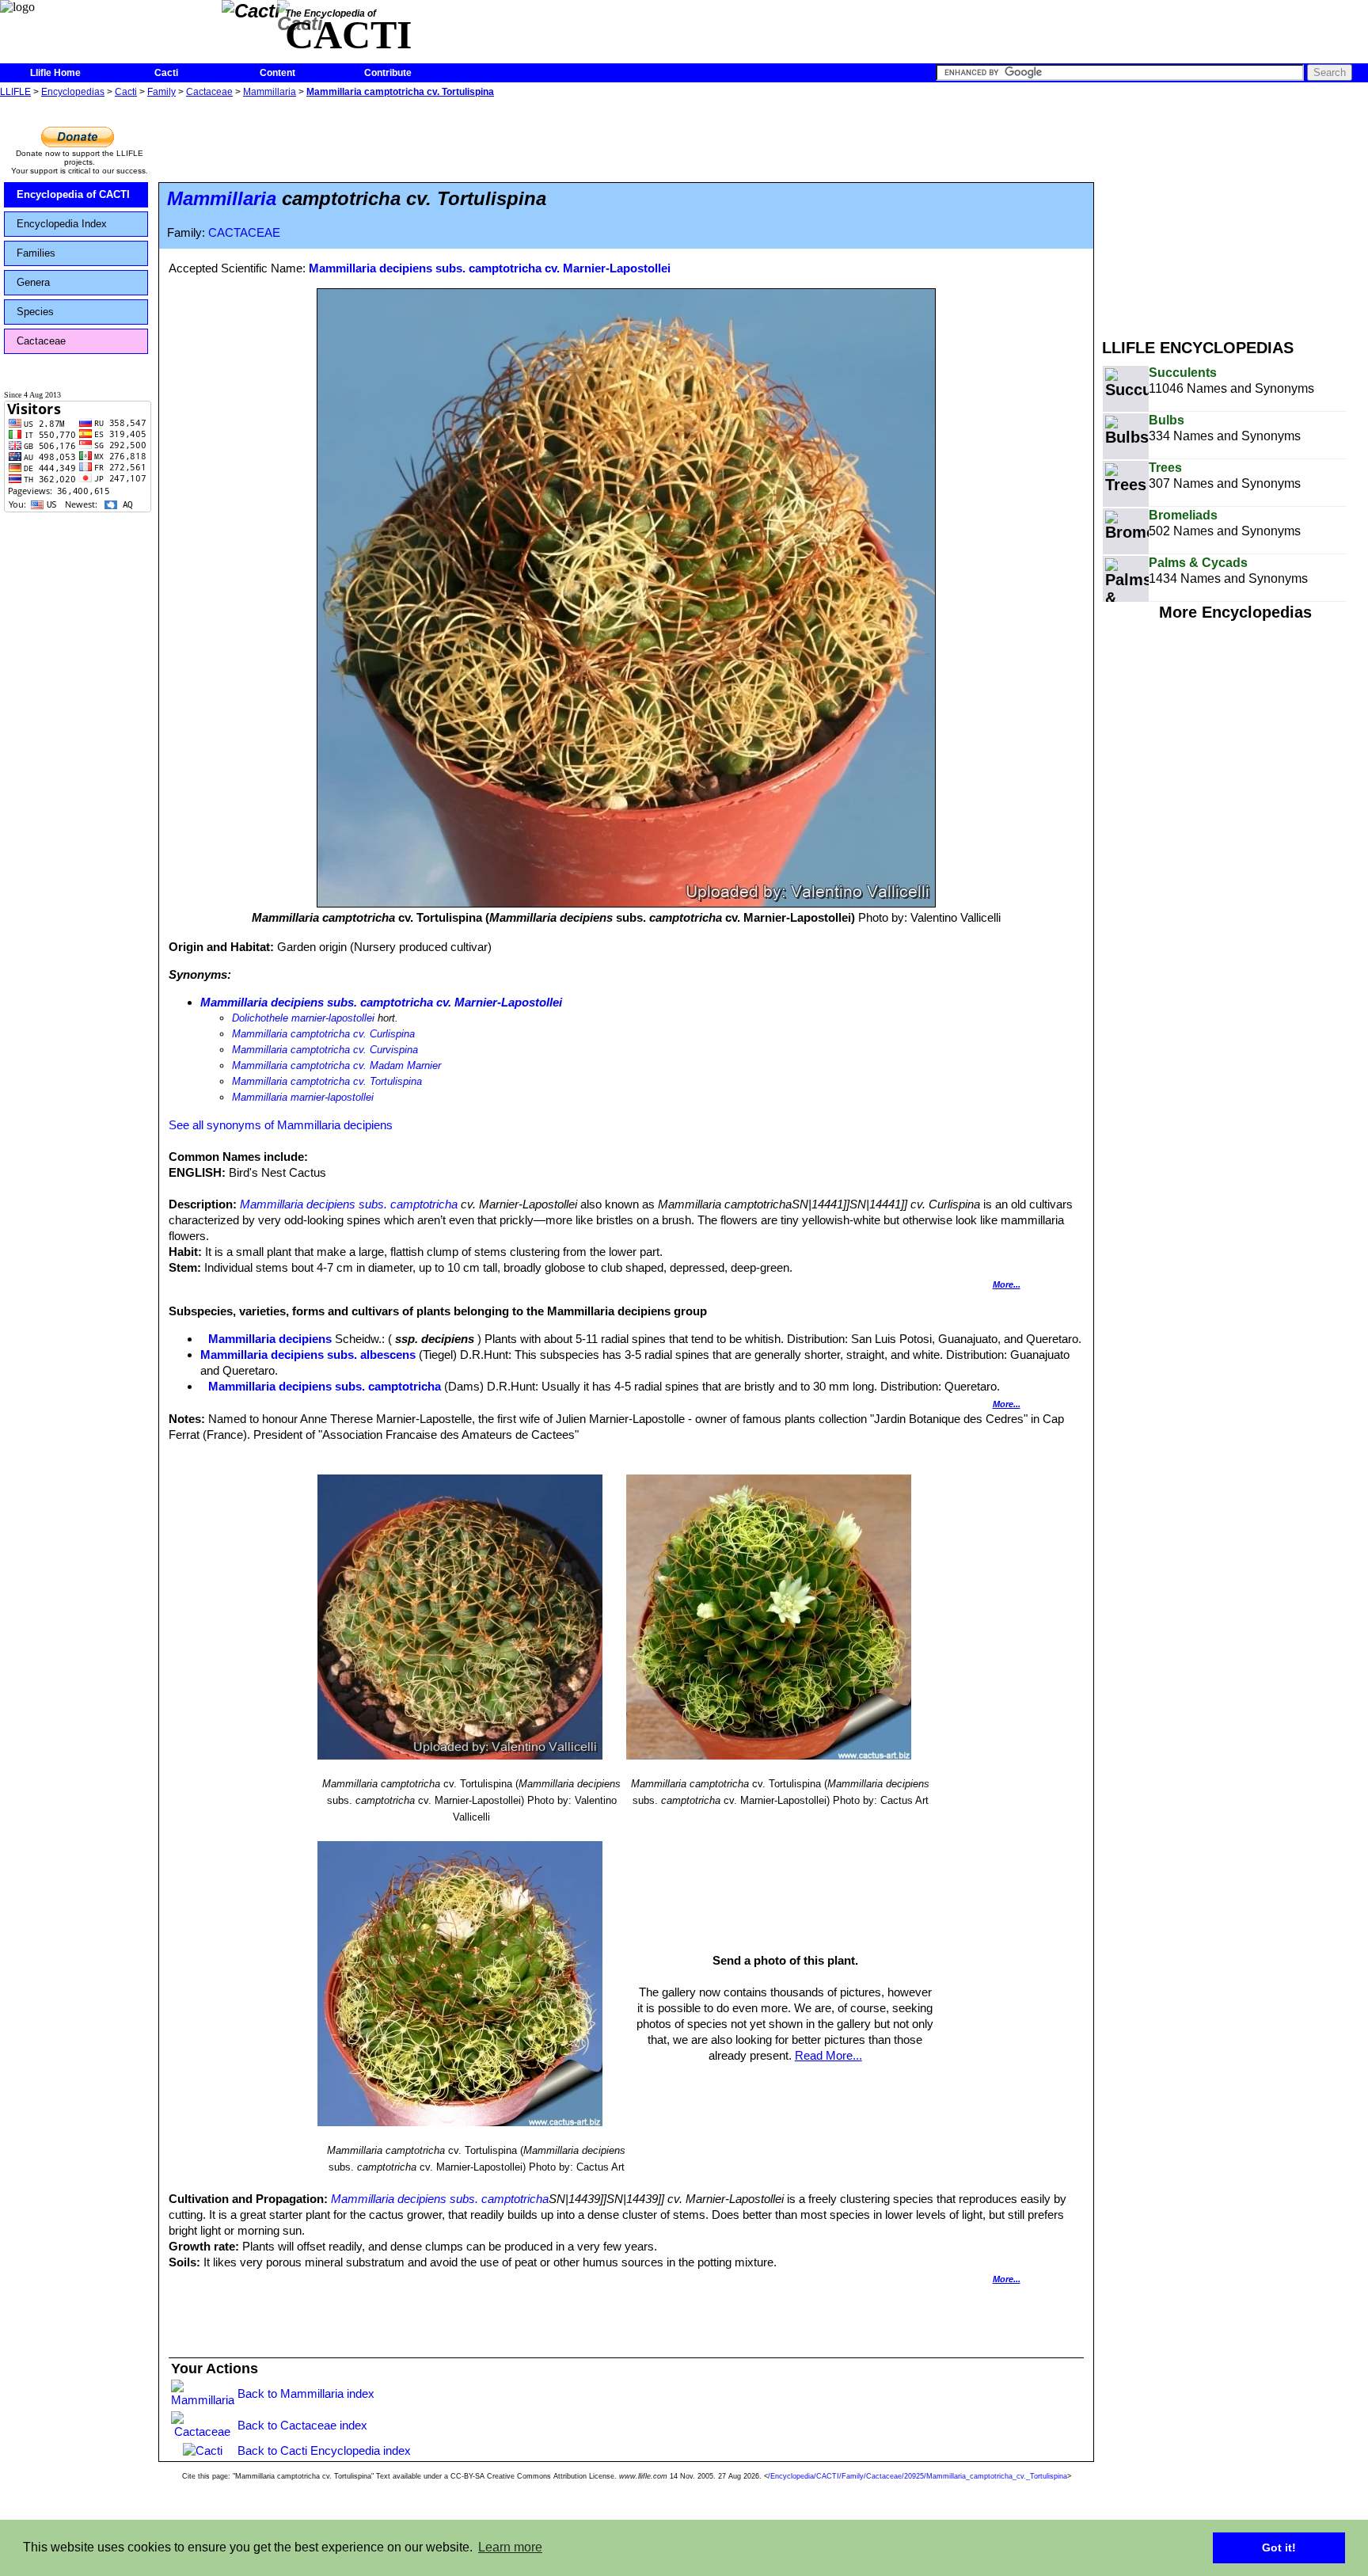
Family (161, 92)
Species (35, 312)
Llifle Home (55, 73)
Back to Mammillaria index (306, 2393)
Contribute (388, 73)
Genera (33, 282)
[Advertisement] (1235, 212)
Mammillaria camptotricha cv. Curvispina (325, 1050)
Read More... (828, 2055)
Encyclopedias (73, 92)
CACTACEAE (244, 233)
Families (36, 253)
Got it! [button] (1279, 2547)
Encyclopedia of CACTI (73, 194)
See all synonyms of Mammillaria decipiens (281, 1125)
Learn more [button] (510, 2547)
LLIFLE (15, 92)
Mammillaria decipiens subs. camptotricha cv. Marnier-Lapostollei (490, 268)
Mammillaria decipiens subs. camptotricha (349, 1204)
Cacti (166, 73)
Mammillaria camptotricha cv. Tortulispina (400, 92)
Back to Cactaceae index (302, 2425)
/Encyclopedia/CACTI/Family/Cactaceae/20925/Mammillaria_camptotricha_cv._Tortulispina (918, 2476)
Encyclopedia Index (62, 224)
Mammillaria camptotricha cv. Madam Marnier (336, 1065)
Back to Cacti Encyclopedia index (324, 2450)
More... (1007, 1284)
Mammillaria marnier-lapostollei (303, 1097)
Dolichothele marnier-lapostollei (303, 1018)
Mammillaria (270, 92)
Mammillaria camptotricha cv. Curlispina (323, 1034)
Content (277, 73)
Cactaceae (209, 92)
